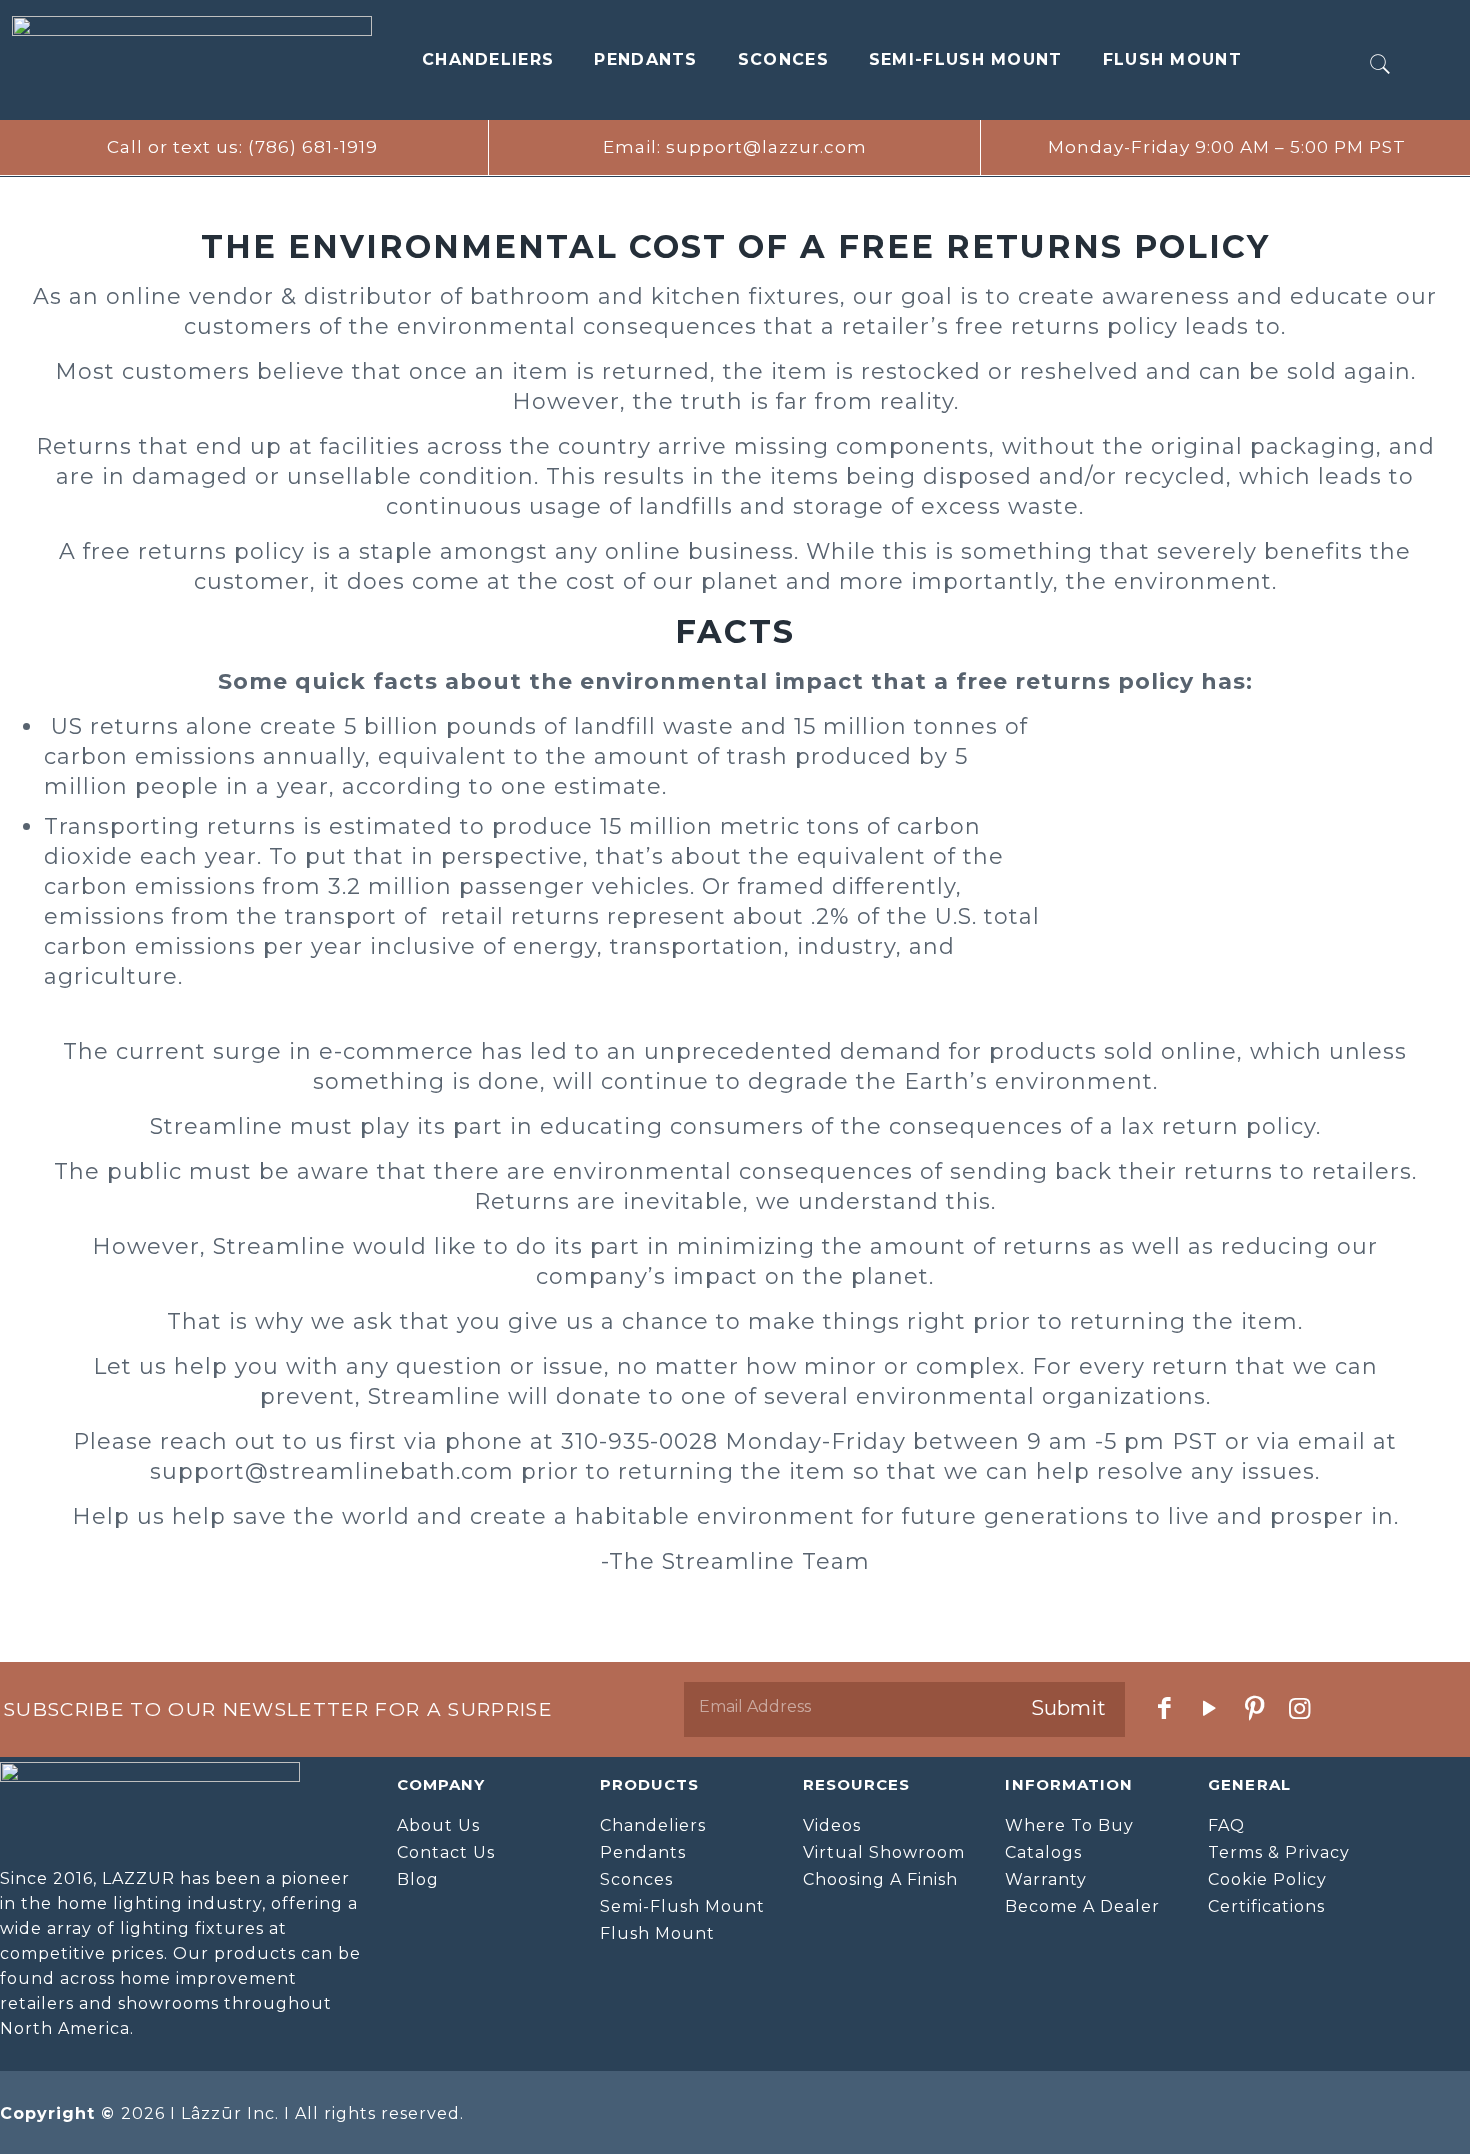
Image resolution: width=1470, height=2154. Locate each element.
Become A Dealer (1082, 1906)
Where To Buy (1069, 1825)
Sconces (783, 59)
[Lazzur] (192, 60)
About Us (438, 1825)
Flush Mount (1172, 59)
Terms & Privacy (1279, 1852)
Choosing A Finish (880, 1879)
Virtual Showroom (884, 1852)
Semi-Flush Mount (966, 59)
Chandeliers (488, 59)
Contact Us (446, 1852)
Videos (832, 1825)
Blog (418, 1879)
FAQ (1226, 1825)
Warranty (1046, 1879)
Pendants (645, 59)
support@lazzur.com (766, 147)
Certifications (1266, 1906)
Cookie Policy (1267, 1879)
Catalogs (1043, 1852)
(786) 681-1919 (313, 147)
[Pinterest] (1255, 1708)
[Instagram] (1300, 1708)
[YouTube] (1210, 1708)
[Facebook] (1165, 1708)
